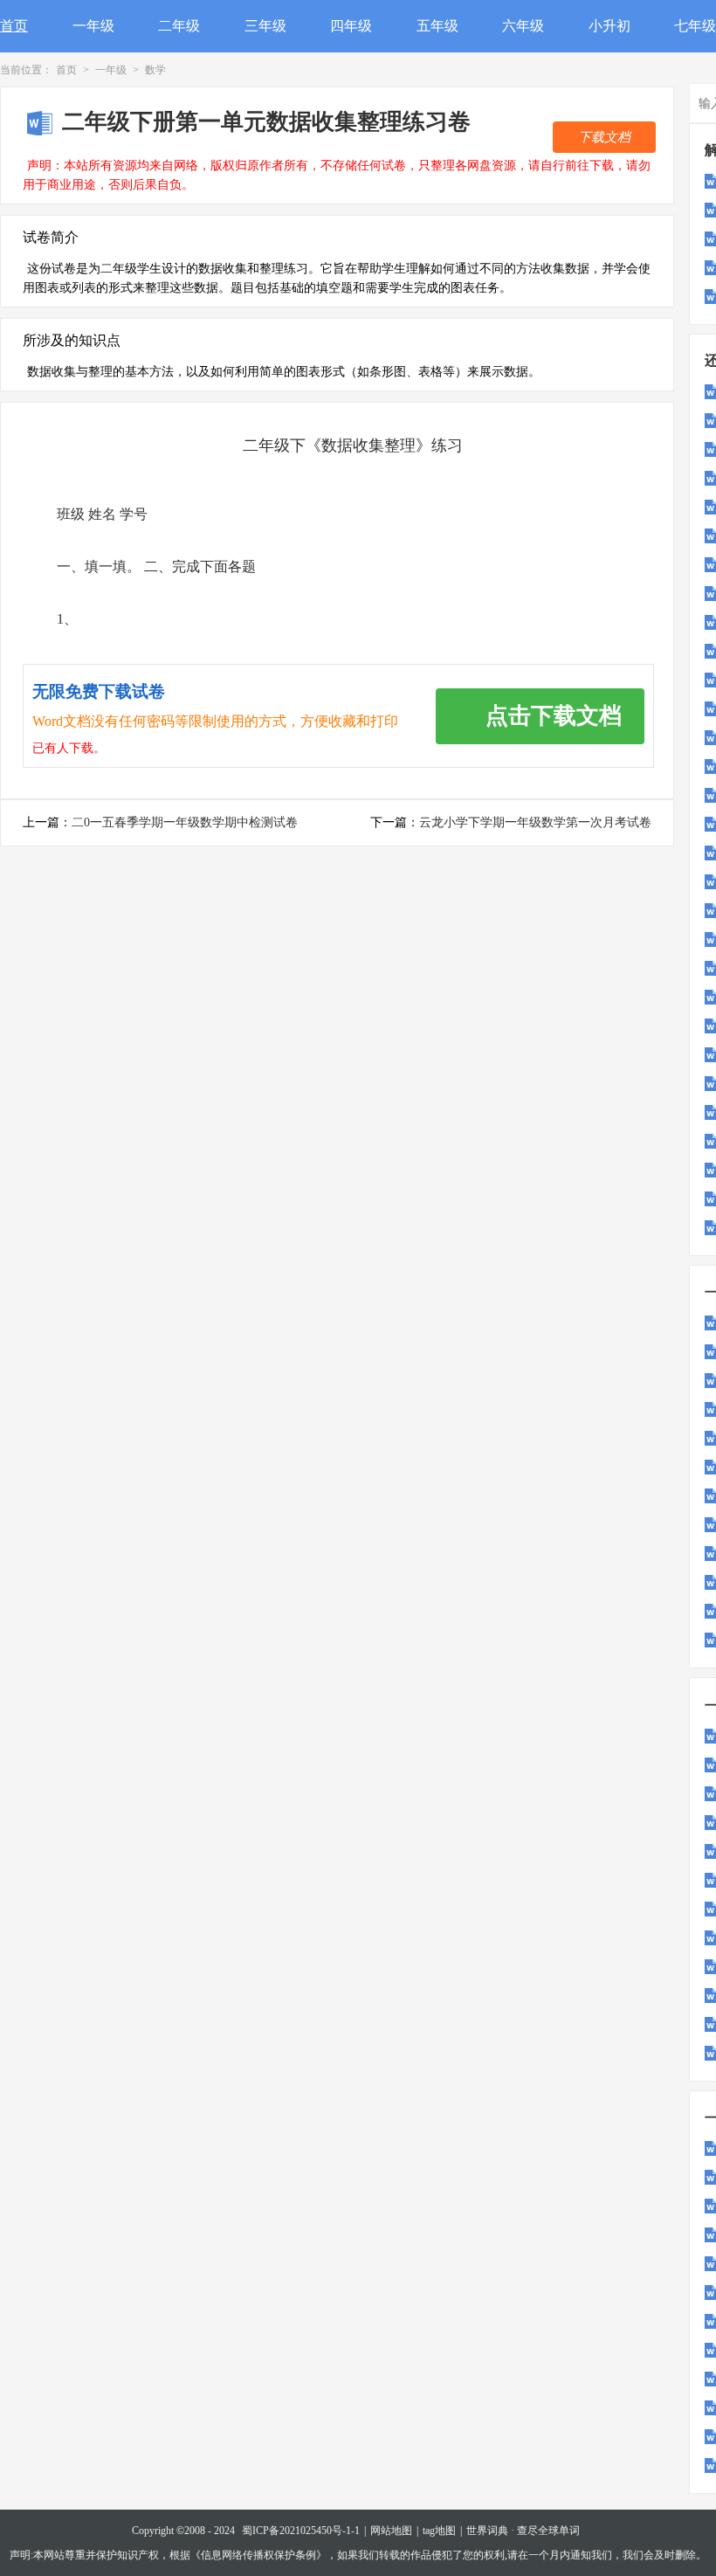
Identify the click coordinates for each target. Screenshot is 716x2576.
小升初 (609, 26)
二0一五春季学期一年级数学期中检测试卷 (185, 822)
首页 (14, 26)
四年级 (351, 26)
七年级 (695, 26)
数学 (155, 70)
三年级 (265, 26)
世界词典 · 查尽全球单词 (523, 2531)
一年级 (93, 26)
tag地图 (439, 2531)
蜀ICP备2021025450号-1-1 (301, 2531)
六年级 (523, 26)
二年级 (179, 26)
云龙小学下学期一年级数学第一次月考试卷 (535, 822)
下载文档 (604, 137)
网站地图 (391, 2531)
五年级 (437, 26)
